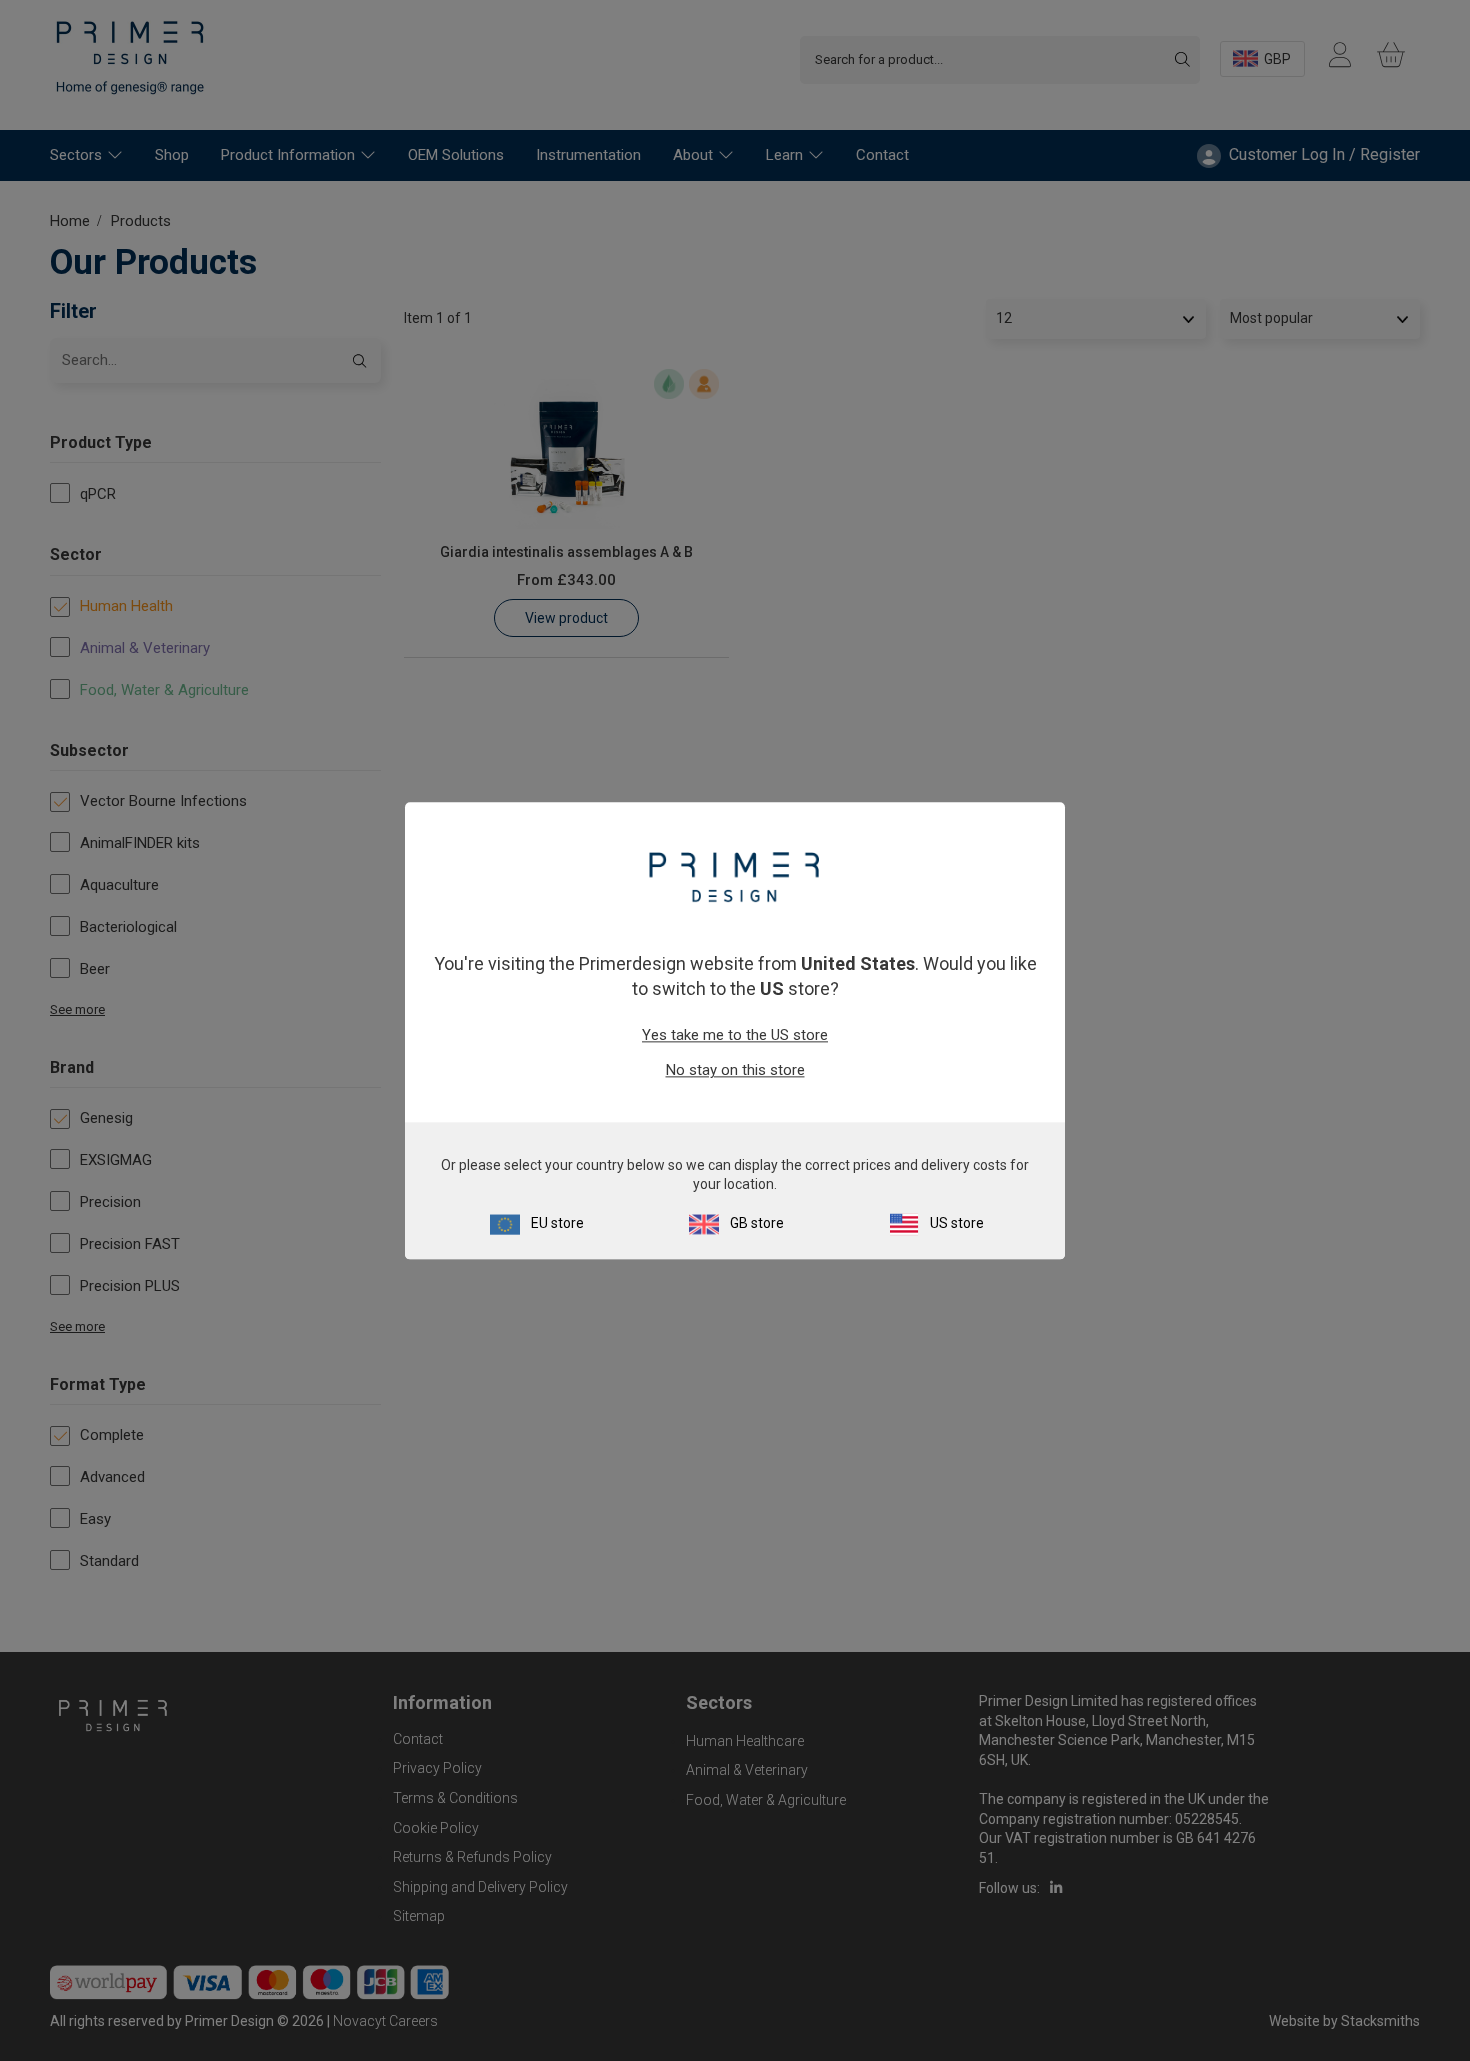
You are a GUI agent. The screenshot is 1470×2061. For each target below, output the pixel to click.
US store (957, 1223)
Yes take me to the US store (735, 1036)
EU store (557, 1223)
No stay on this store (735, 1071)
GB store (757, 1223)
